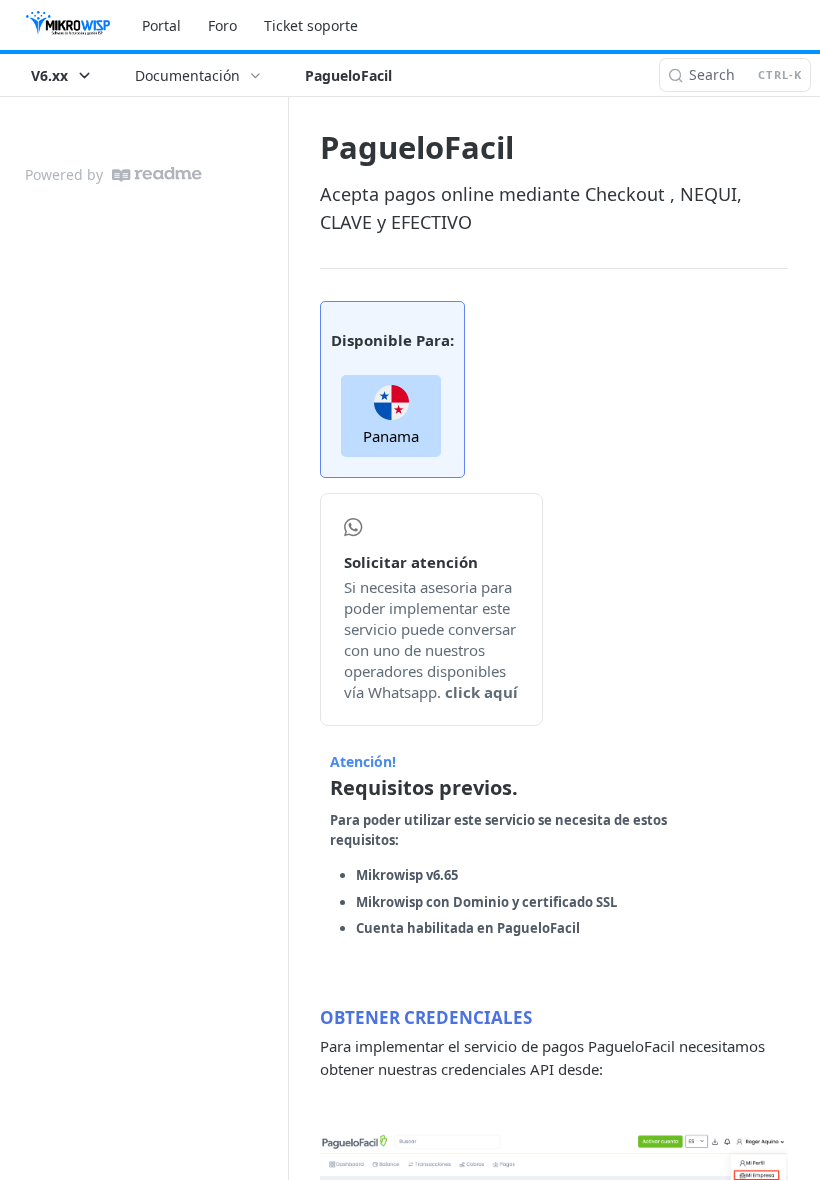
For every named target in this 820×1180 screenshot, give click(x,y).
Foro (222, 25)
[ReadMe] (157, 174)
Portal (161, 25)
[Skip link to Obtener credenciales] (306, 1017)
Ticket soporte (311, 25)
